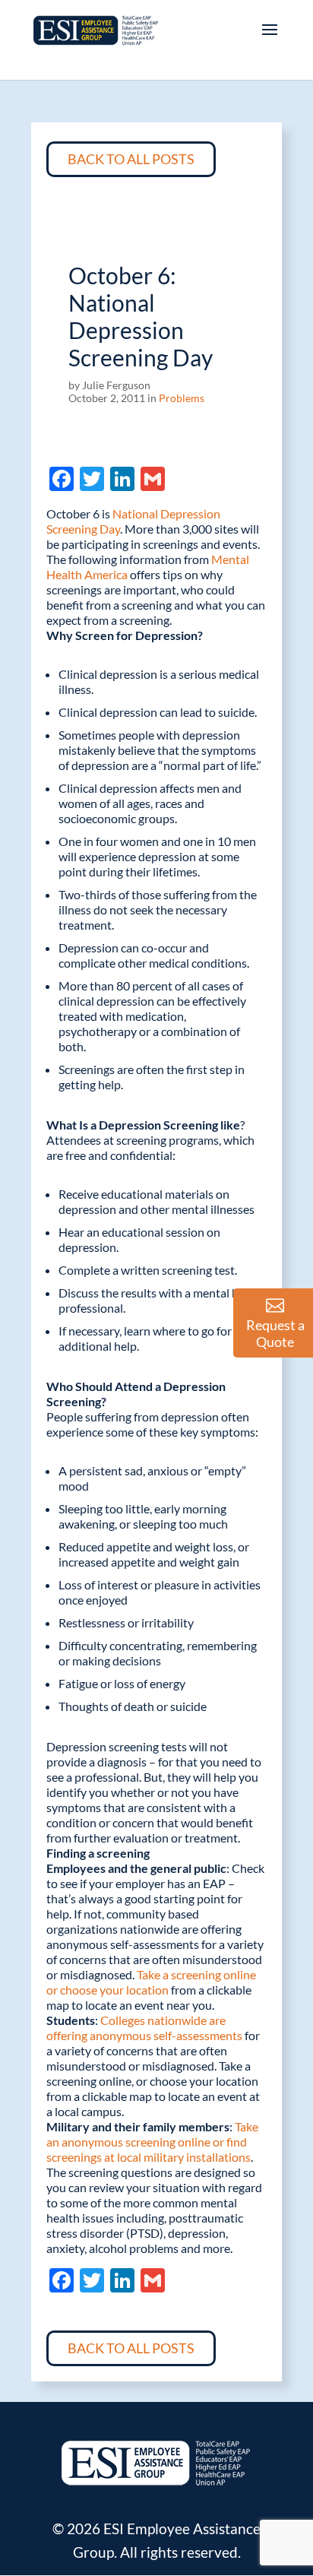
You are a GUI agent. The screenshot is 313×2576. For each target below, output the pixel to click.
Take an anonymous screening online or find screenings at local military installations (152, 2142)
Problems (182, 398)
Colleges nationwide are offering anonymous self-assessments (144, 2028)
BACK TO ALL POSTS (131, 159)
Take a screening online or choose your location (151, 1982)
